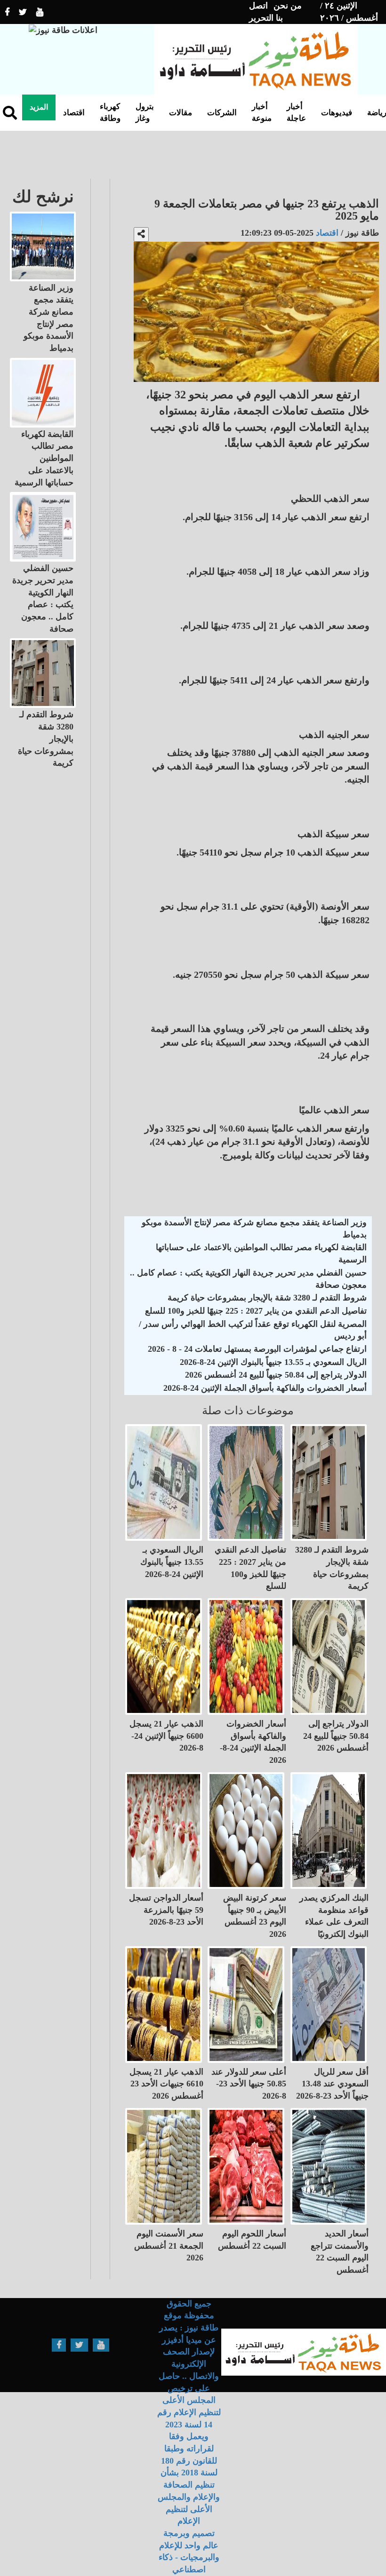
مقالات (181, 113)
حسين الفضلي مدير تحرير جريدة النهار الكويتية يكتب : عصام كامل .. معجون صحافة (248, 1279)
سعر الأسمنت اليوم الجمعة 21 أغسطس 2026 (169, 2246)
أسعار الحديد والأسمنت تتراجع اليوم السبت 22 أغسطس (340, 2252)
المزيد (39, 107)
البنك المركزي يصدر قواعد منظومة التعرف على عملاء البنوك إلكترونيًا (334, 1916)
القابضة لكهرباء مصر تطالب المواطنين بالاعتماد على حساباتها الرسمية (261, 1253)
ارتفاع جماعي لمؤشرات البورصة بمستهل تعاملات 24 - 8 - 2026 (257, 1349)
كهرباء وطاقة (110, 112)
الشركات (222, 113)
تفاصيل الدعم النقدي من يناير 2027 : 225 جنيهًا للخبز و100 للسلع (256, 1311)
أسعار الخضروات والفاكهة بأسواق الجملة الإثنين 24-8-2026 (265, 1388)
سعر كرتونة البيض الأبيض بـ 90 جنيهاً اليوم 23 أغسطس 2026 (255, 1916)
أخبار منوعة (262, 112)
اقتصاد (74, 113)
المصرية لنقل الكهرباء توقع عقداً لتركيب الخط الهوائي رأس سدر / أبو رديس (253, 1330)
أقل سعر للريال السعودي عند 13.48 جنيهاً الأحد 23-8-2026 (332, 2084)
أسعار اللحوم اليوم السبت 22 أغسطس (252, 2240)
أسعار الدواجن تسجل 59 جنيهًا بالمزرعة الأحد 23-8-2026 (166, 1910)
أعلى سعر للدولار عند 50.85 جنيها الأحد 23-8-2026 (249, 2084)
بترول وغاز (145, 112)
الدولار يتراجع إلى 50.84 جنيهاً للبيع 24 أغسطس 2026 (276, 1375)
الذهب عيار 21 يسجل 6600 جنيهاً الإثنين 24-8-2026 (166, 1736)
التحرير (261, 18)
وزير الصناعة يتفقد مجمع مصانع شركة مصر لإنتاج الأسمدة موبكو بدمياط (254, 1229)
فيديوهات (337, 113)
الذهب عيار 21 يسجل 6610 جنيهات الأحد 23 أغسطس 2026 (166, 2084)
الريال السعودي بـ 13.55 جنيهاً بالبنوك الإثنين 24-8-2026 (273, 1362)
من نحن (288, 6)
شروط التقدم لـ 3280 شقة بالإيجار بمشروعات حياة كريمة (267, 1298)
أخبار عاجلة (296, 112)
